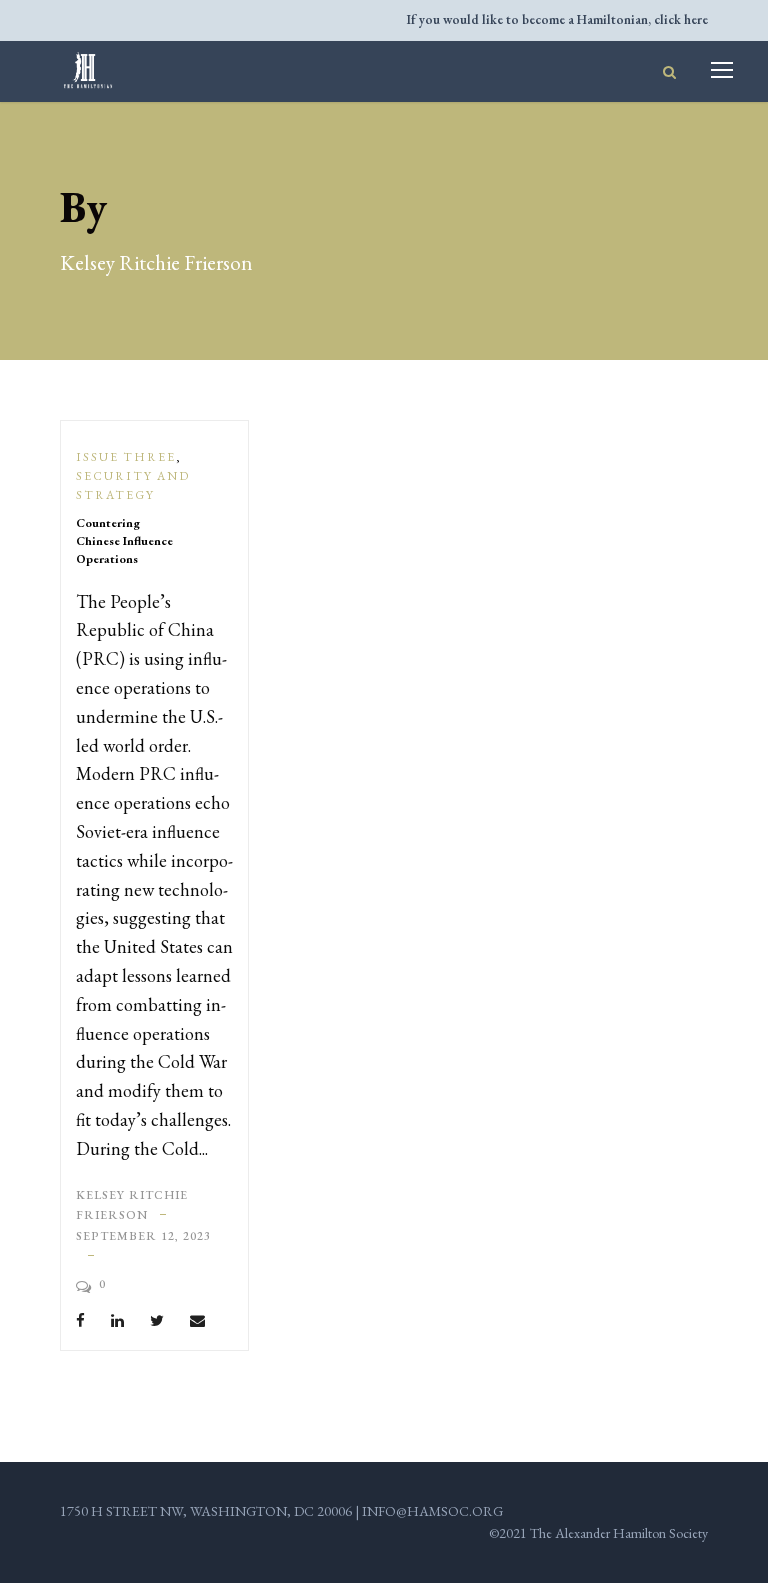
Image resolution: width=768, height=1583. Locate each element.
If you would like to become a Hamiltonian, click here (557, 19)
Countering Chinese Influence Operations (124, 541)
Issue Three (126, 457)
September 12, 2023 (143, 1236)
